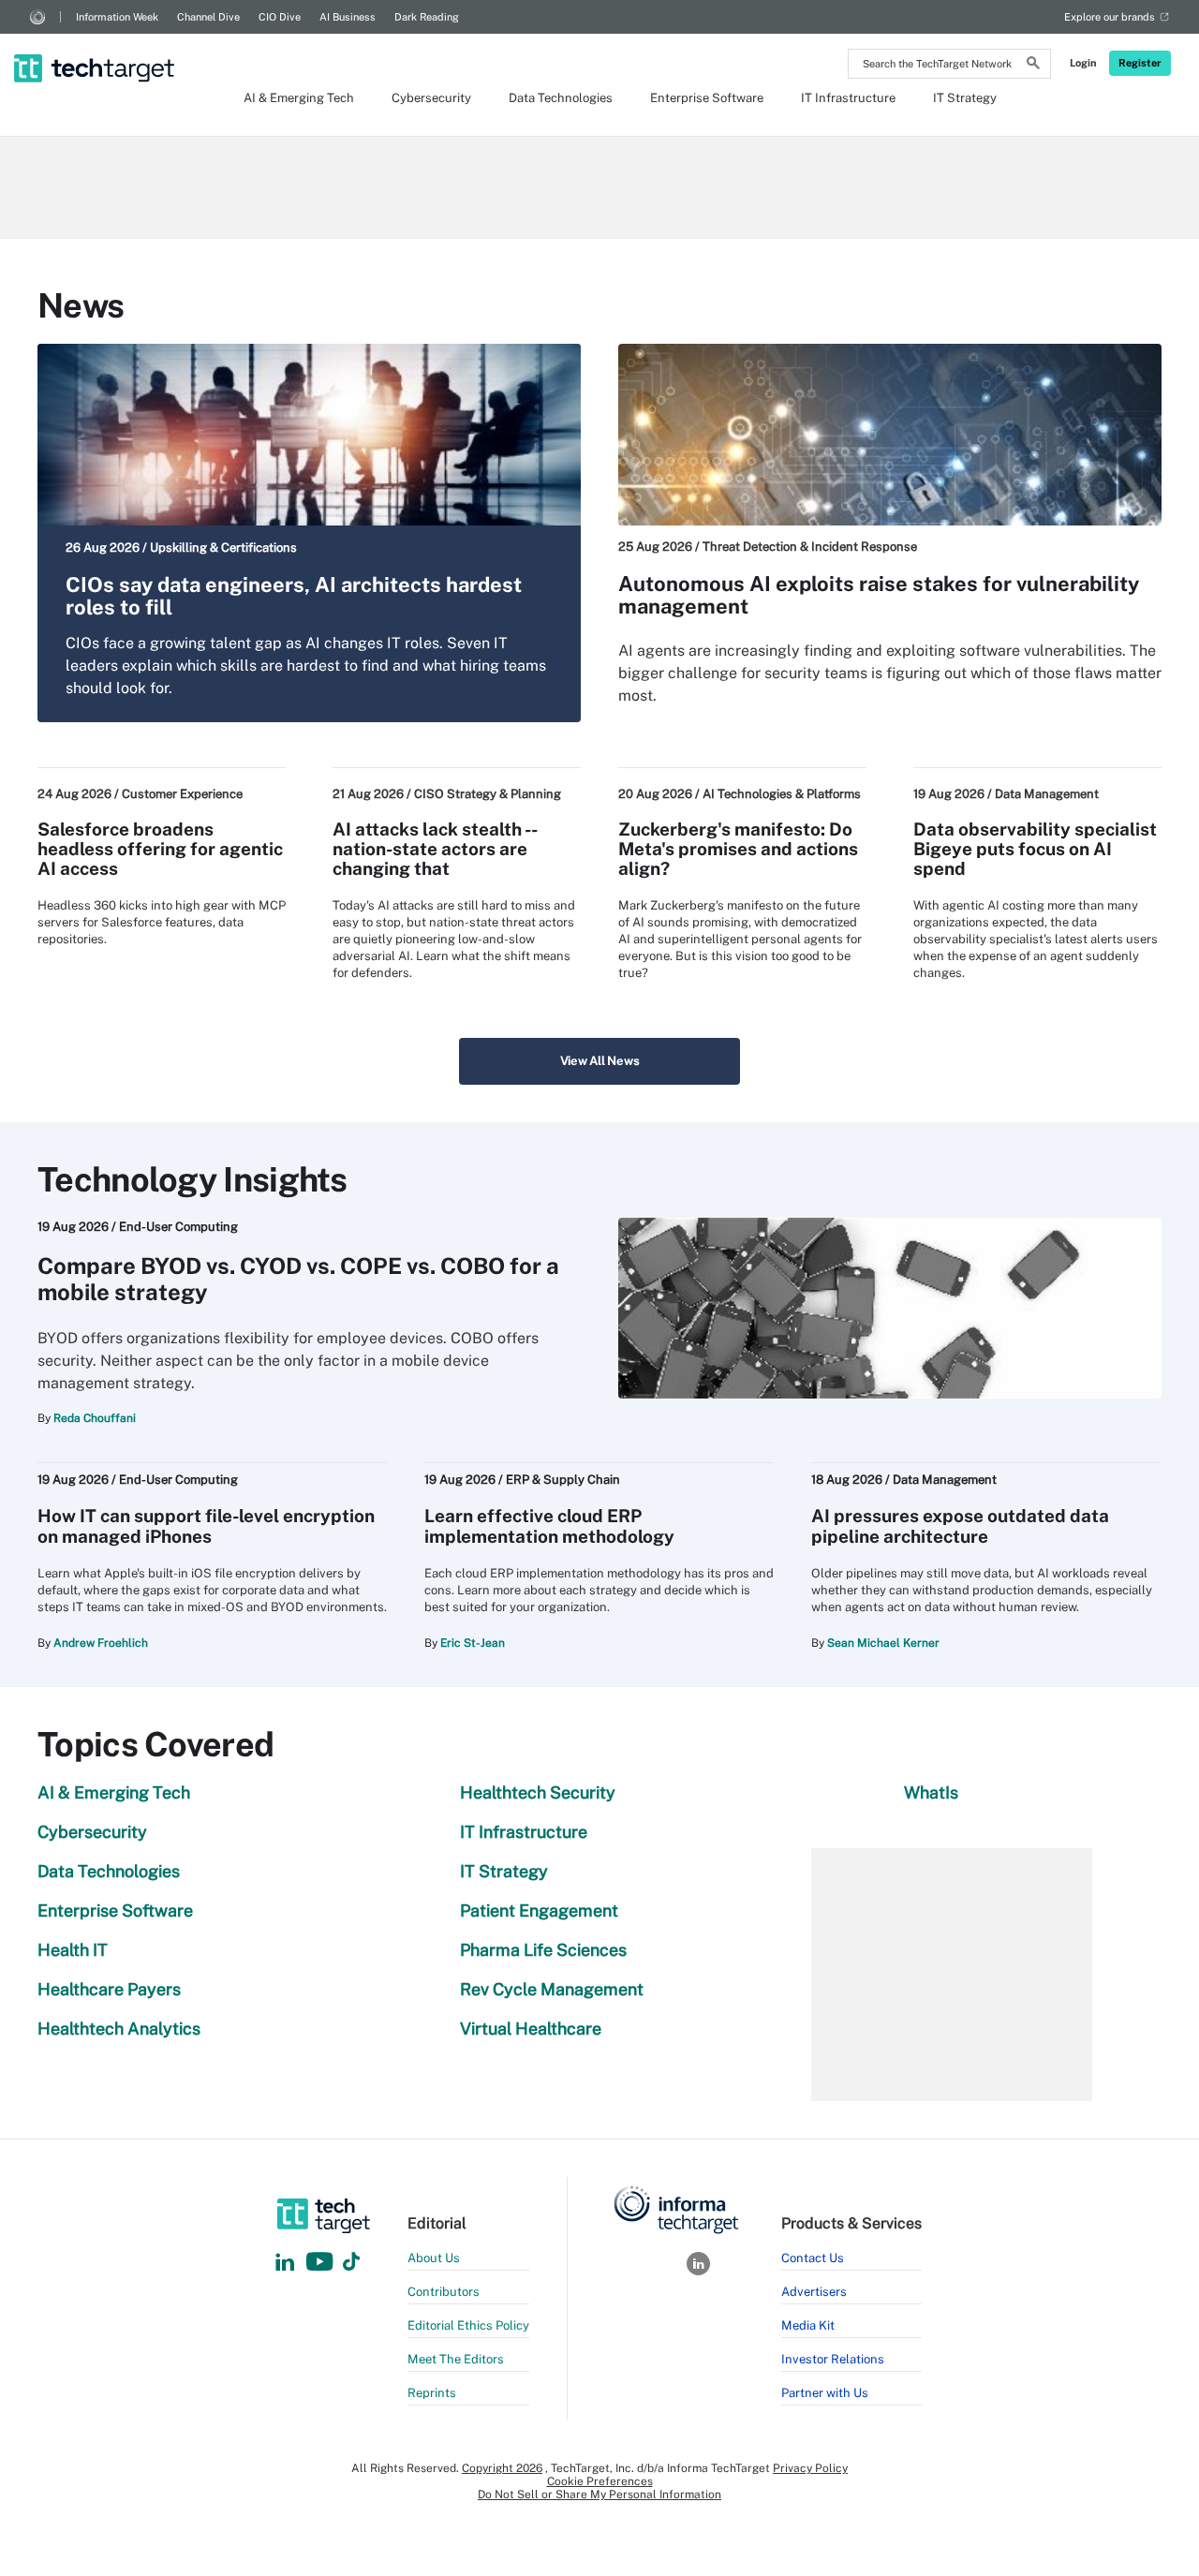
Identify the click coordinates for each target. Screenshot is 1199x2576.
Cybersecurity (431, 98)
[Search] (1033, 66)
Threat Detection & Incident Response (810, 547)
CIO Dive (280, 17)
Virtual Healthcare (531, 2028)
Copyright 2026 (502, 2468)
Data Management (1047, 794)
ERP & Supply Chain (563, 1480)
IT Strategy (965, 98)
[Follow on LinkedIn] (285, 2263)
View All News (600, 1061)
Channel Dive (208, 17)
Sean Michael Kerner (883, 1643)
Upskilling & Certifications (223, 548)
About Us (434, 2258)
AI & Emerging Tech (299, 98)
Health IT (73, 1950)
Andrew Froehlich (101, 1643)
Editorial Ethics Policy (468, 2325)
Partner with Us (825, 2393)
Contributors (444, 2292)
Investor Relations (833, 2359)
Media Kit (808, 2325)
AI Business (348, 17)
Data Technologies (561, 98)
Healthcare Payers (109, 1989)
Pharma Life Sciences (543, 1950)
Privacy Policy (810, 2468)
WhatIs (931, 1792)
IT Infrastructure (848, 98)
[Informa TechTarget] (37, 17)
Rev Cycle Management (552, 1989)
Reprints (432, 2393)
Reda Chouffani (95, 1418)
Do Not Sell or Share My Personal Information (599, 2495)
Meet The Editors (456, 2359)
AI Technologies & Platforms (782, 794)
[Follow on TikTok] (351, 2263)
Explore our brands (1110, 17)
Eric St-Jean (473, 1643)
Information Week (117, 17)
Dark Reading (427, 17)
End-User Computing (178, 1227)
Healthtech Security (538, 1792)
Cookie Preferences (600, 2481)
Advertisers (814, 2292)
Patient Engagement (539, 1910)
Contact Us (813, 2258)
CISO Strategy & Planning (488, 794)
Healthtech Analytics (119, 2028)
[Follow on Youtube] (322, 2263)
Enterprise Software (707, 98)
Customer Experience (182, 794)
